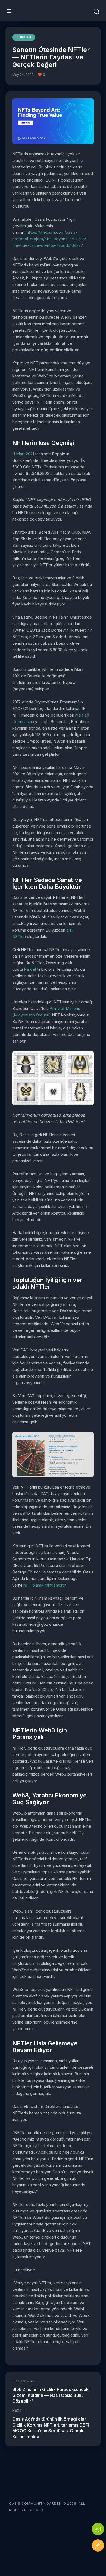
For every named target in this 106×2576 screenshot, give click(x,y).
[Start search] (97, 12)
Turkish (24, 37)
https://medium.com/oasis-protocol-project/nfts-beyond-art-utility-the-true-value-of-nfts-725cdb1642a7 (50, 239)
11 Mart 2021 (23, 454)
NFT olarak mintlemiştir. (45, 1585)
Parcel (30, 969)
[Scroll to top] (98, 2562)
